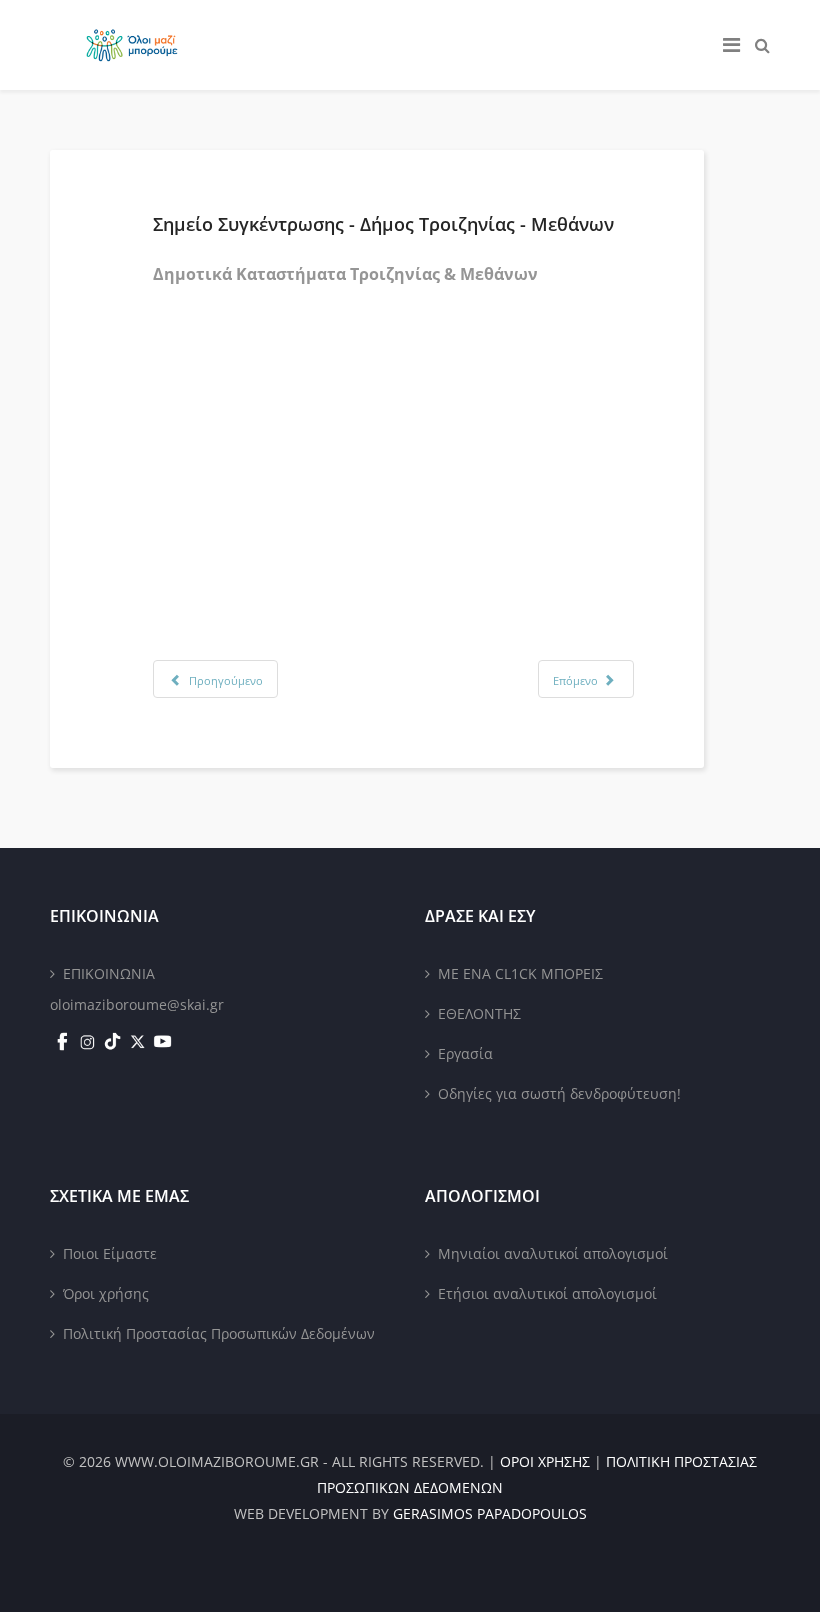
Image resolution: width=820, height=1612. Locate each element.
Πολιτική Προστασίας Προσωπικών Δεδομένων (219, 1333)
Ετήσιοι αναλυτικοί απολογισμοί (547, 1293)
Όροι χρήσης (106, 1293)
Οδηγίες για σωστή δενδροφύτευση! (559, 1093)
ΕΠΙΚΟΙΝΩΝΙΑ (109, 973)
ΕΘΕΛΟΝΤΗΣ (479, 1013)
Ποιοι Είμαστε (110, 1253)
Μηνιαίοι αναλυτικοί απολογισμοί (553, 1253)
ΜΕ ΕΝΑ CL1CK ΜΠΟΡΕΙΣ (520, 973)
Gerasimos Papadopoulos (490, 1513)
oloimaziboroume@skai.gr (137, 1004)
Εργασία (465, 1053)
